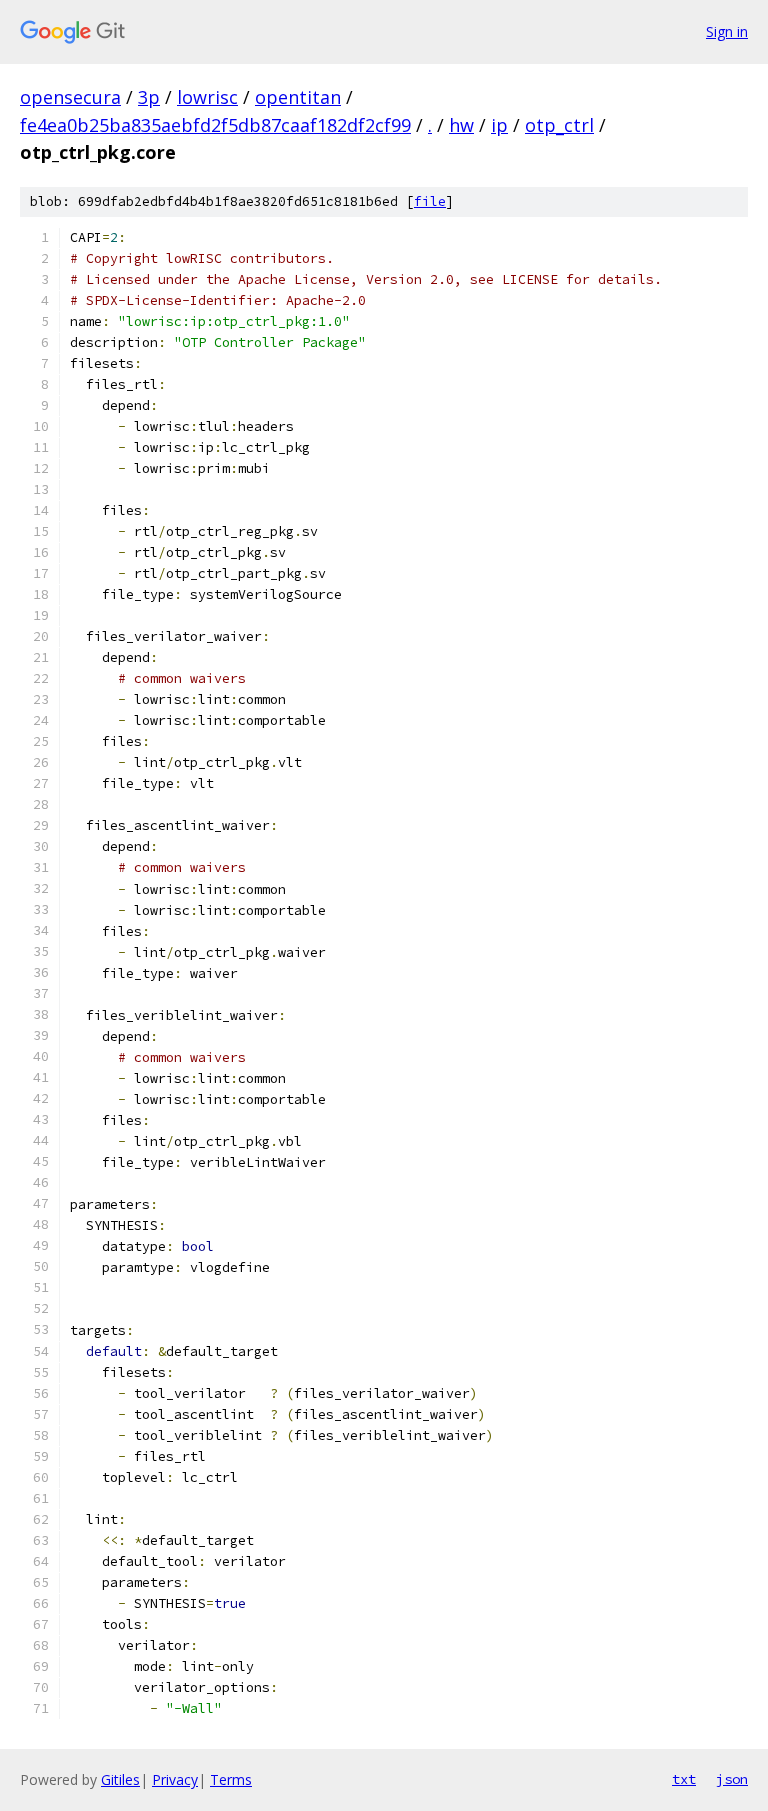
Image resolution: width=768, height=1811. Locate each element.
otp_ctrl (559, 125)
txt (684, 1779)
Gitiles (120, 1779)
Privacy (175, 1779)
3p (149, 97)
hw (461, 125)
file (430, 201)
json (732, 1779)
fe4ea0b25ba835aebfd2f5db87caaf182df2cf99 (215, 125)
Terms (231, 1779)
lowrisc (207, 97)
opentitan (298, 97)
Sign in (727, 31)
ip (499, 125)
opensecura (70, 97)
